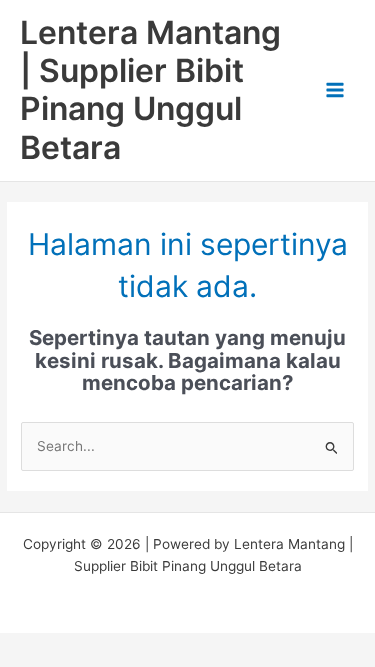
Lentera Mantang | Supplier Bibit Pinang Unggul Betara (150, 90)
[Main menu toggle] (335, 90)
